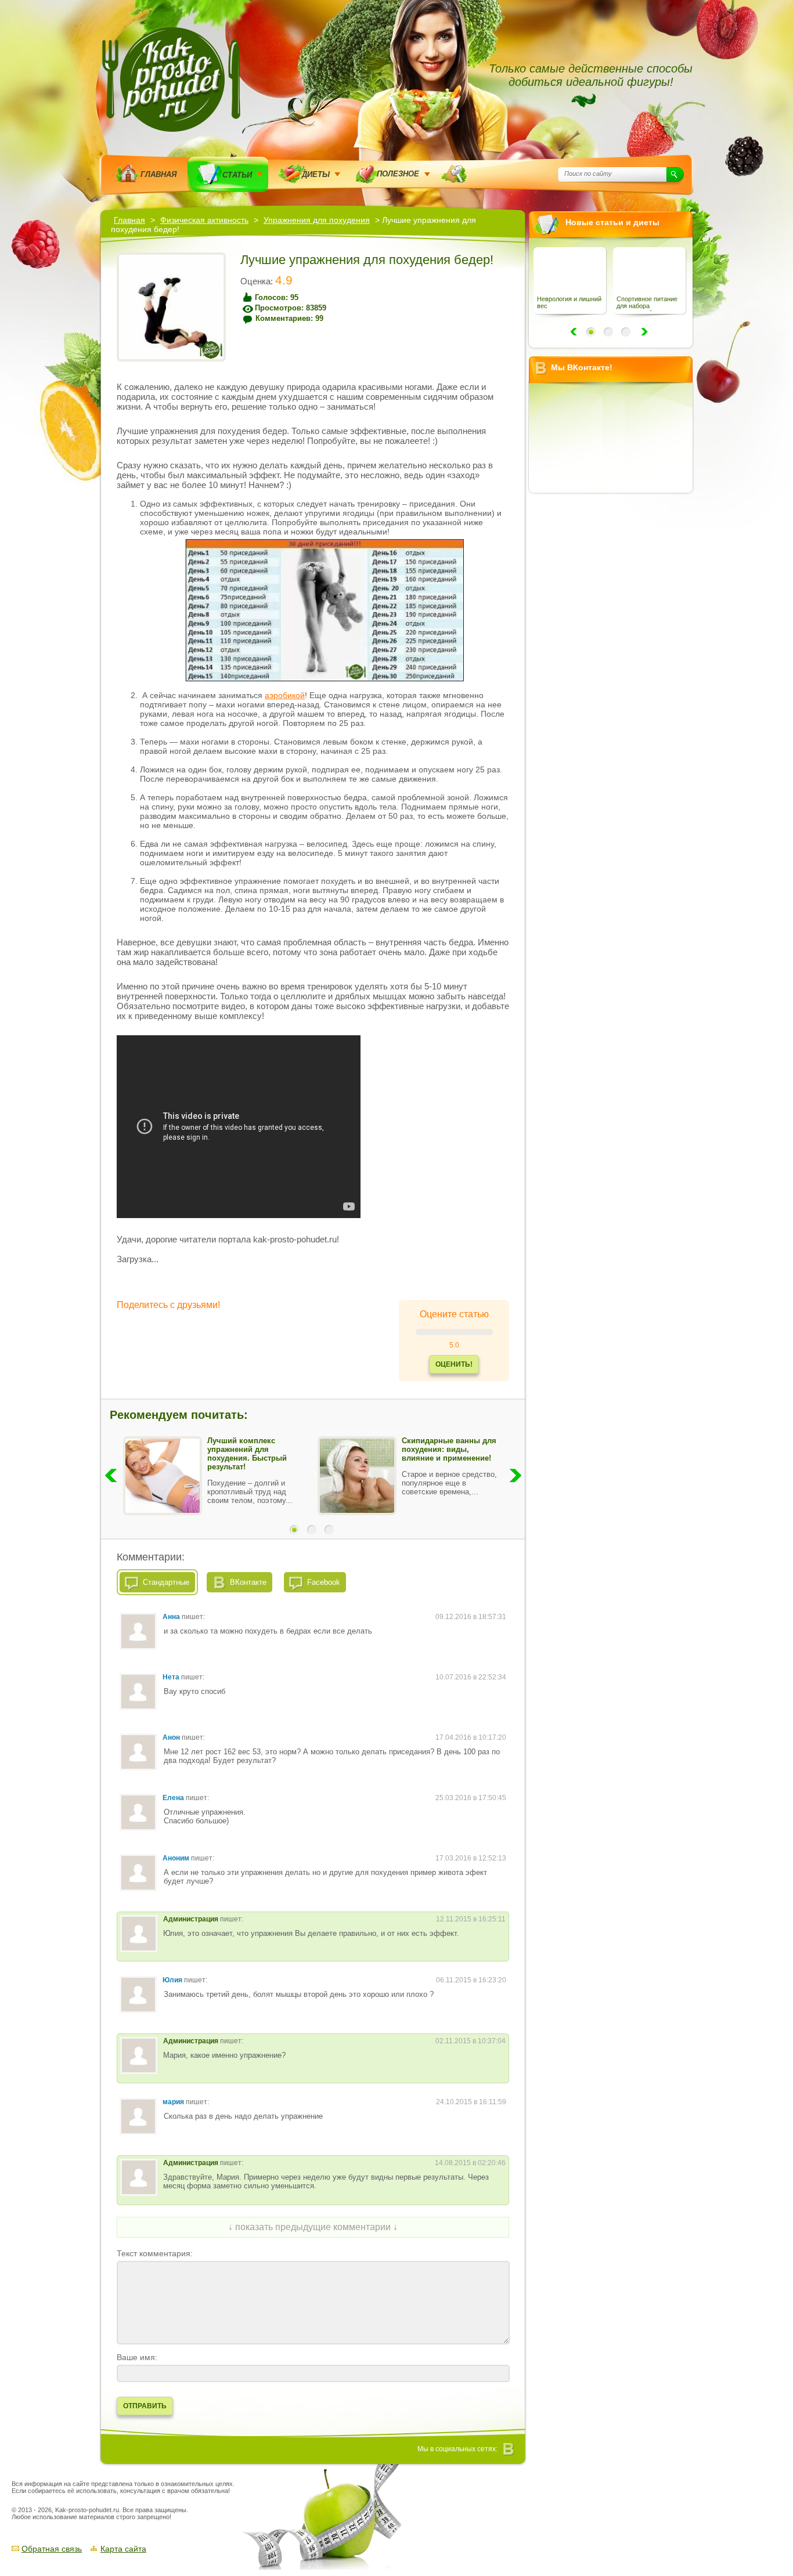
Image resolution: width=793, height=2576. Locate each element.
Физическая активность (204, 220)
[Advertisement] (615, 675)
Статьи (237, 175)
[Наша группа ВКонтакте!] (509, 2449)
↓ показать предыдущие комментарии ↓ (313, 2227)
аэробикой (285, 695)
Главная (158, 174)
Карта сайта (123, 2549)
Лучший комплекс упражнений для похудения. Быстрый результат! (247, 1454)
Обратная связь (52, 2549)
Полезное (398, 174)
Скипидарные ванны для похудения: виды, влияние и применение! (449, 1449)
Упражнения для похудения (317, 220)
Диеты (316, 174)
